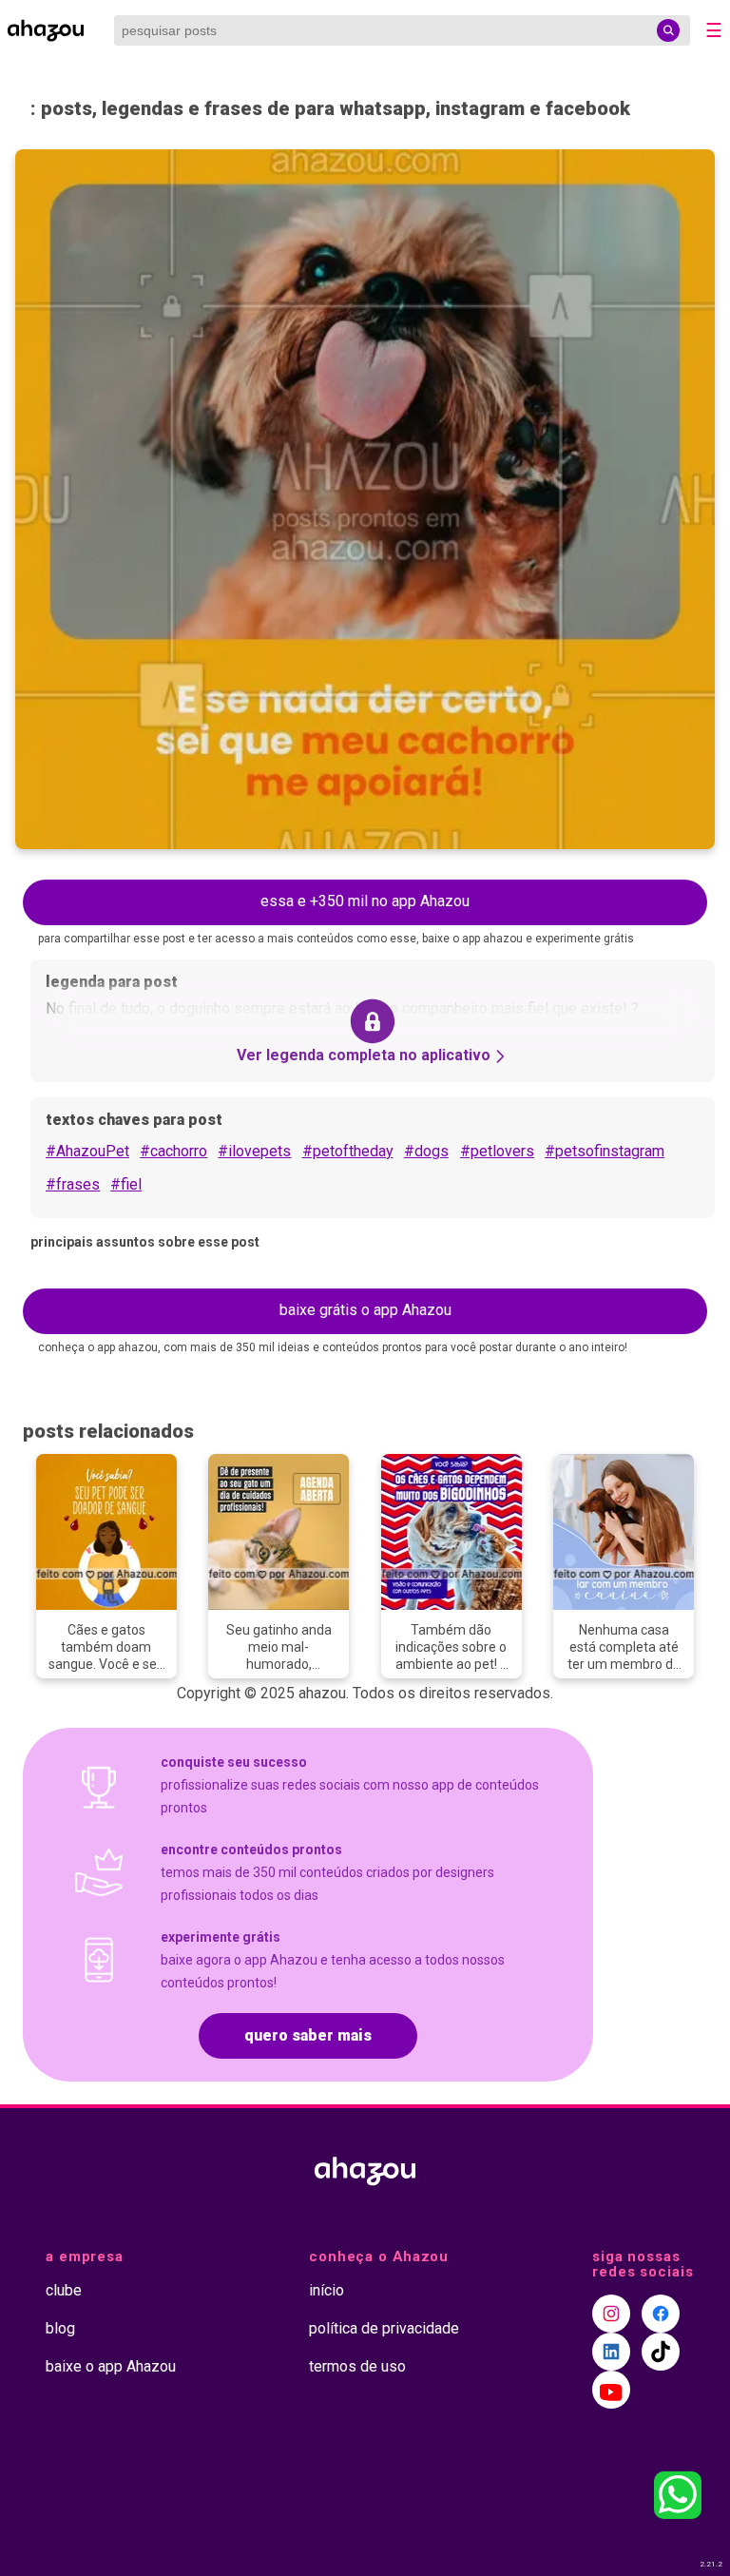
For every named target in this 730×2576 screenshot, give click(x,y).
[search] (668, 30)
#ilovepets (254, 1151)
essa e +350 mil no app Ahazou (365, 901)
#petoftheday (348, 1151)
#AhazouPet (87, 1151)
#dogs (426, 1151)
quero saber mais (308, 2035)
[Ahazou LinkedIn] (611, 2352)
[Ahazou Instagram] (611, 2314)
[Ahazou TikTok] (661, 2352)
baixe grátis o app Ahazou (365, 1310)
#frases (73, 1184)
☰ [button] (714, 30)
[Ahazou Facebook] (661, 2314)
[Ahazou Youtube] (611, 2390)
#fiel (126, 1184)
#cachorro (173, 1151)
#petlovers (497, 1151)
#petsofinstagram (605, 1151)
